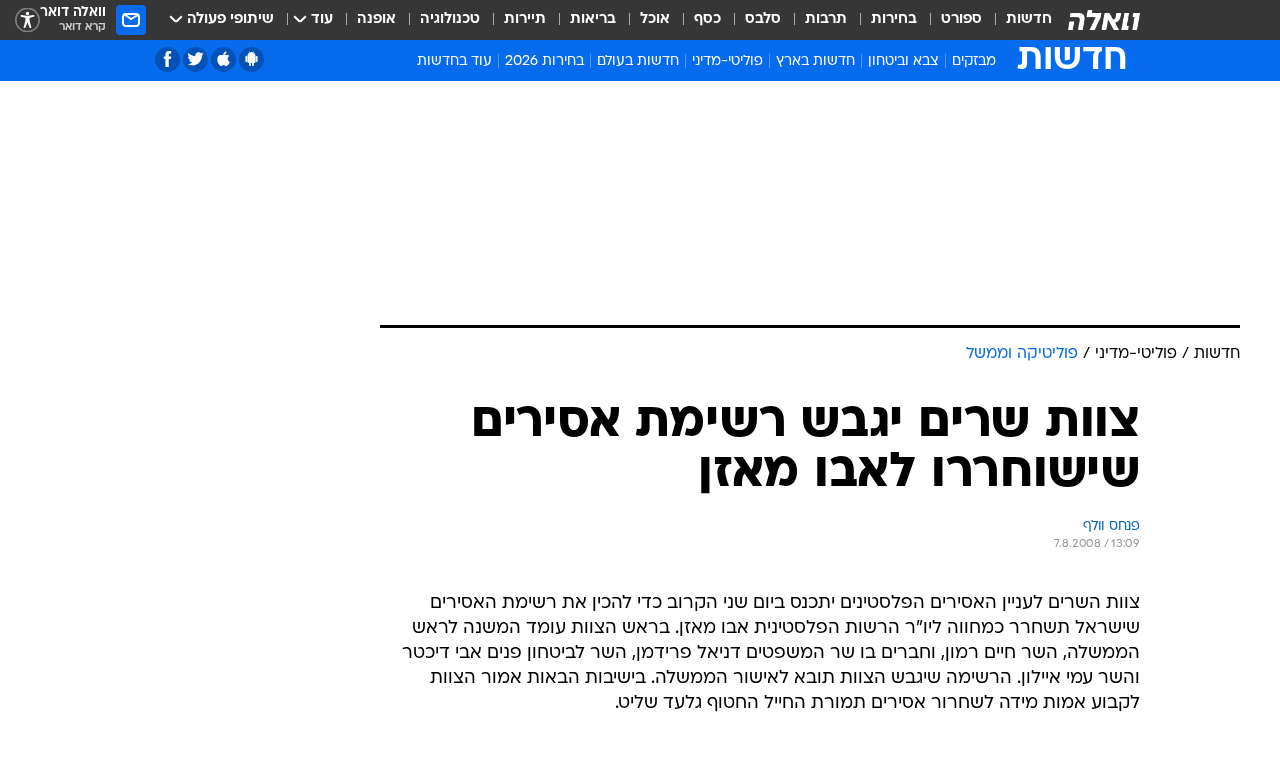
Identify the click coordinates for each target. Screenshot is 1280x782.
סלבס (763, 19)
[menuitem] (1017, 20)
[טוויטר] (195, 59)
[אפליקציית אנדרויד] (251, 59)
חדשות (1029, 19)
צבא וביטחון (903, 61)
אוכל (655, 19)
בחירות (894, 19)
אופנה (376, 19)
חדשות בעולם (638, 61)
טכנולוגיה (450, 19)
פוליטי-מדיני (727, 61)
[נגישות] (27, 20)
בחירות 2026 (544, 61)
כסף (707, 19)
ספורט (961, 19)
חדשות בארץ (815, 61)
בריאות (593, 19)
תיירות (525, 19)
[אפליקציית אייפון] (223, 59)
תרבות (826, 19)
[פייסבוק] (167, 59)
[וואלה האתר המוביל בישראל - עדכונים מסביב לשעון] (1104, 20)
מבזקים (974, 61)
